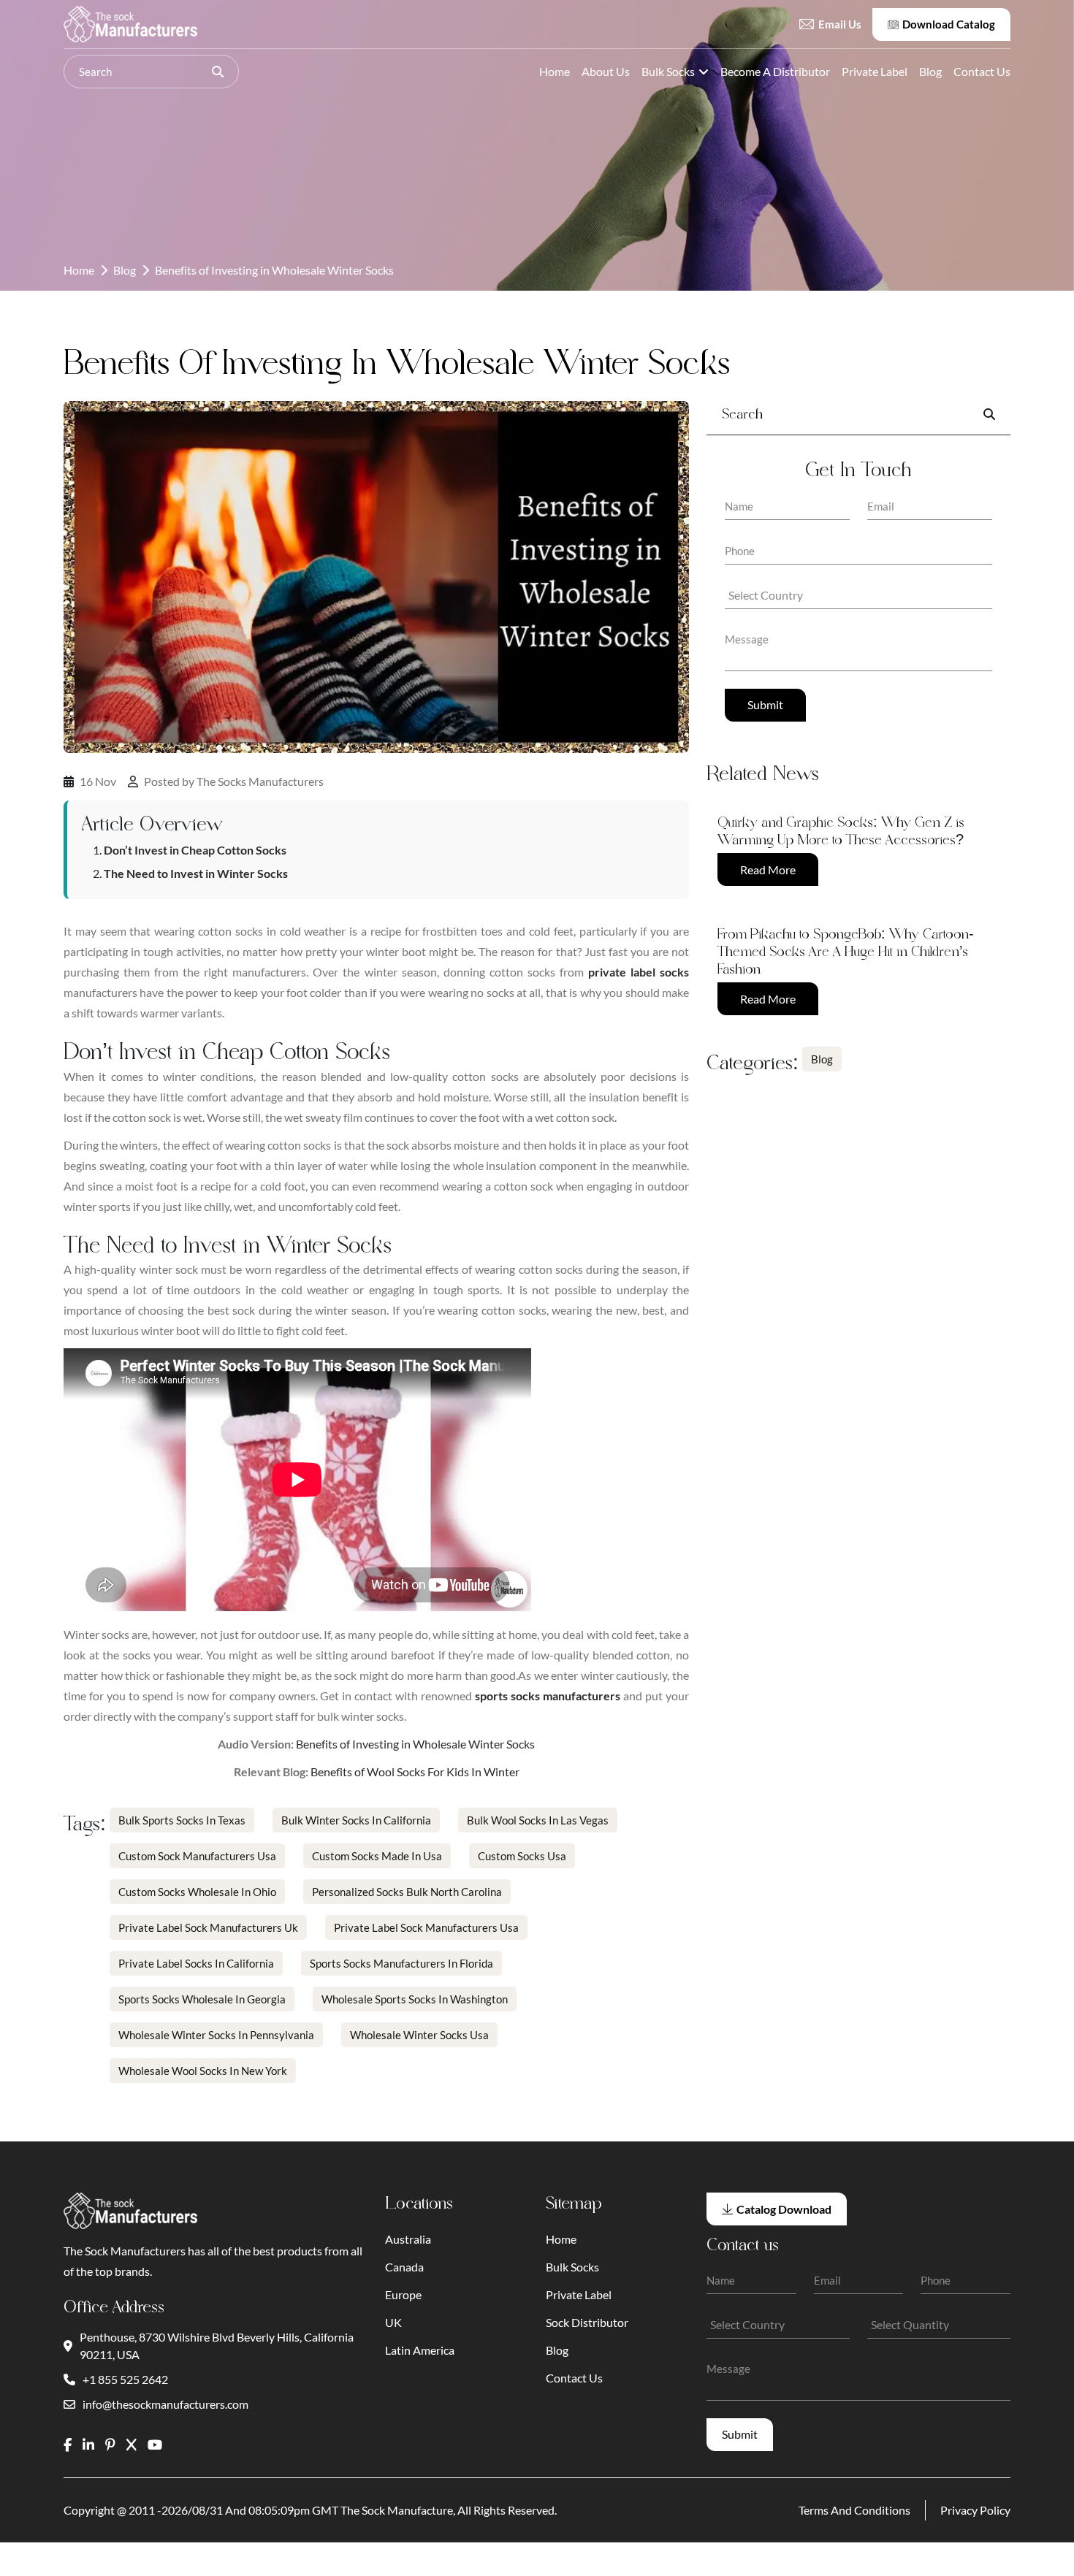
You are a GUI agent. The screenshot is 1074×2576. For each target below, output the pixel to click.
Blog (930, 71)
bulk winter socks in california (356, 1820)
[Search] (218, 72)
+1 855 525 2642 (125, 2379)
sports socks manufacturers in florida (401, 1963)
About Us (606, 71)
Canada (404, 2267)
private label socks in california (196, 1963)
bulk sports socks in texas (182, 1820)
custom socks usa (522, 1856)
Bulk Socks (668, 71)
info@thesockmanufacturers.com (165, 2404)
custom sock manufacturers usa (197, 1856)
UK (393, 2322)
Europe (403, 2294)
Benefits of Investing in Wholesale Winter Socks (415, 1744)
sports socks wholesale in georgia (202, 1999)
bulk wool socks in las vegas (538, 1820)
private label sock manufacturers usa (426, 1927)
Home (555, 71)
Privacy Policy (975, 2510)
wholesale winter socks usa (419, 2035)
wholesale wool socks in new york (203, 2071)
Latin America (420, 2350)
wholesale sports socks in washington (415, 1999)
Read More (768, 870)
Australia (408, 2239)
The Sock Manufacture (397, 2510)
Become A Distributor (775, 71)
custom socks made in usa (377, 1856)
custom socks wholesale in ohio (197, 1892)
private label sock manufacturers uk (208, 1927)
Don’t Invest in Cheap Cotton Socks (195, 850)
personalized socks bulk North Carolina (407, 1892)
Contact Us (982, 71)
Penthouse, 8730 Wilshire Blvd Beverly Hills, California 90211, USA (217, 2346)
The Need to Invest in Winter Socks (196, 873)
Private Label (875, 71)
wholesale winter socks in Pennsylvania (216, 2035)
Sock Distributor (587, 2322)
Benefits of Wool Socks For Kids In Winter (415, 1772)
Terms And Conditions (854, 2510)
